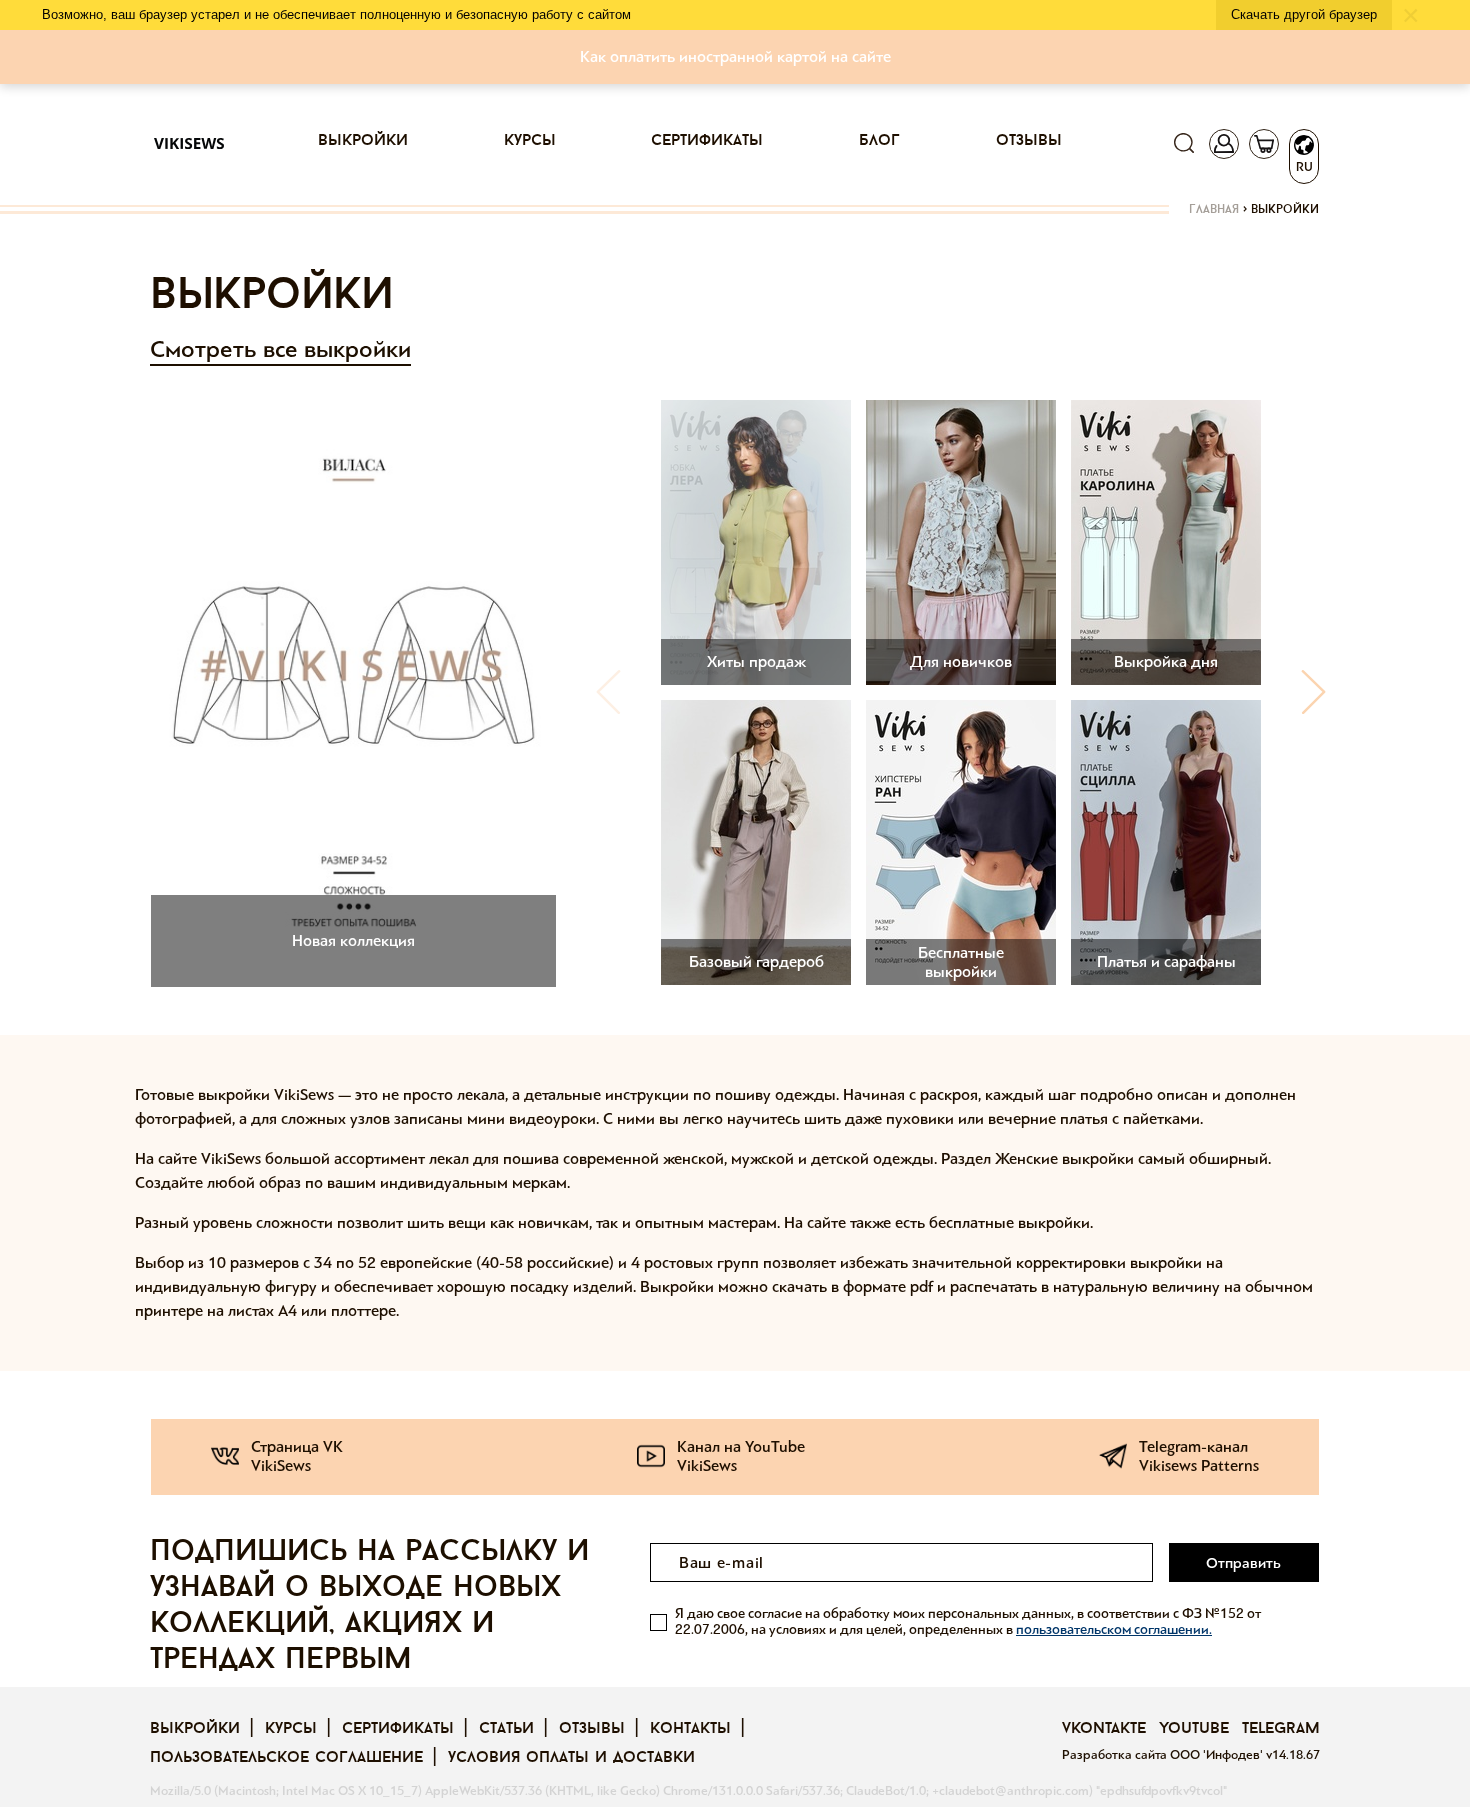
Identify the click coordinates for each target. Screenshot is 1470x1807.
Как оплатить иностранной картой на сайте (735, 56)
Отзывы (1029, 141)
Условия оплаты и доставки (571, 1758)
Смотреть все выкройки (280, 349)
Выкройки (363, 141)
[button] (1313, 692)
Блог (879, 141)
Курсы (530, 141)
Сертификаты (707, 141)
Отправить (1243, 1563)
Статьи (506, 1729)
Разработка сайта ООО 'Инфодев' (1164, 1755)
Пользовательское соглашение (286, 1758)
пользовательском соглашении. (1114, 1629)
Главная (1214, 210)
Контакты (690, 1729)
